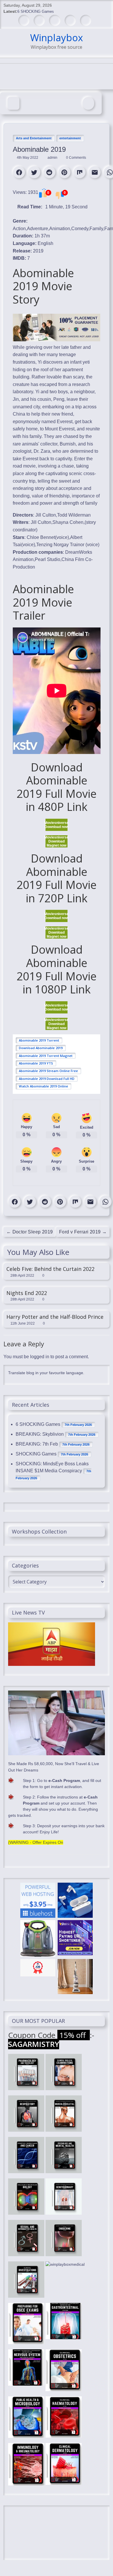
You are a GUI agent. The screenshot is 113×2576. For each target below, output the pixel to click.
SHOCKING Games (36, 1454)
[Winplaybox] (13, 103)
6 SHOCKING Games (36, 11)
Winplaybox (57, 38)
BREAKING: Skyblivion (40, 1434)
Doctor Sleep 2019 (30, 1232)
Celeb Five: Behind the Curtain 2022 (50, 1269)
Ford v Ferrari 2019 (83, 1232)
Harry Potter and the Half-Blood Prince (55, 1317)
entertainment (70, 138)
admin (53, 158)
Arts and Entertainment (34, 138)
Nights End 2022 (27, 1293)
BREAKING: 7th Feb (37, 1444)
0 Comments (76, 158)
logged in (40, 1357)
